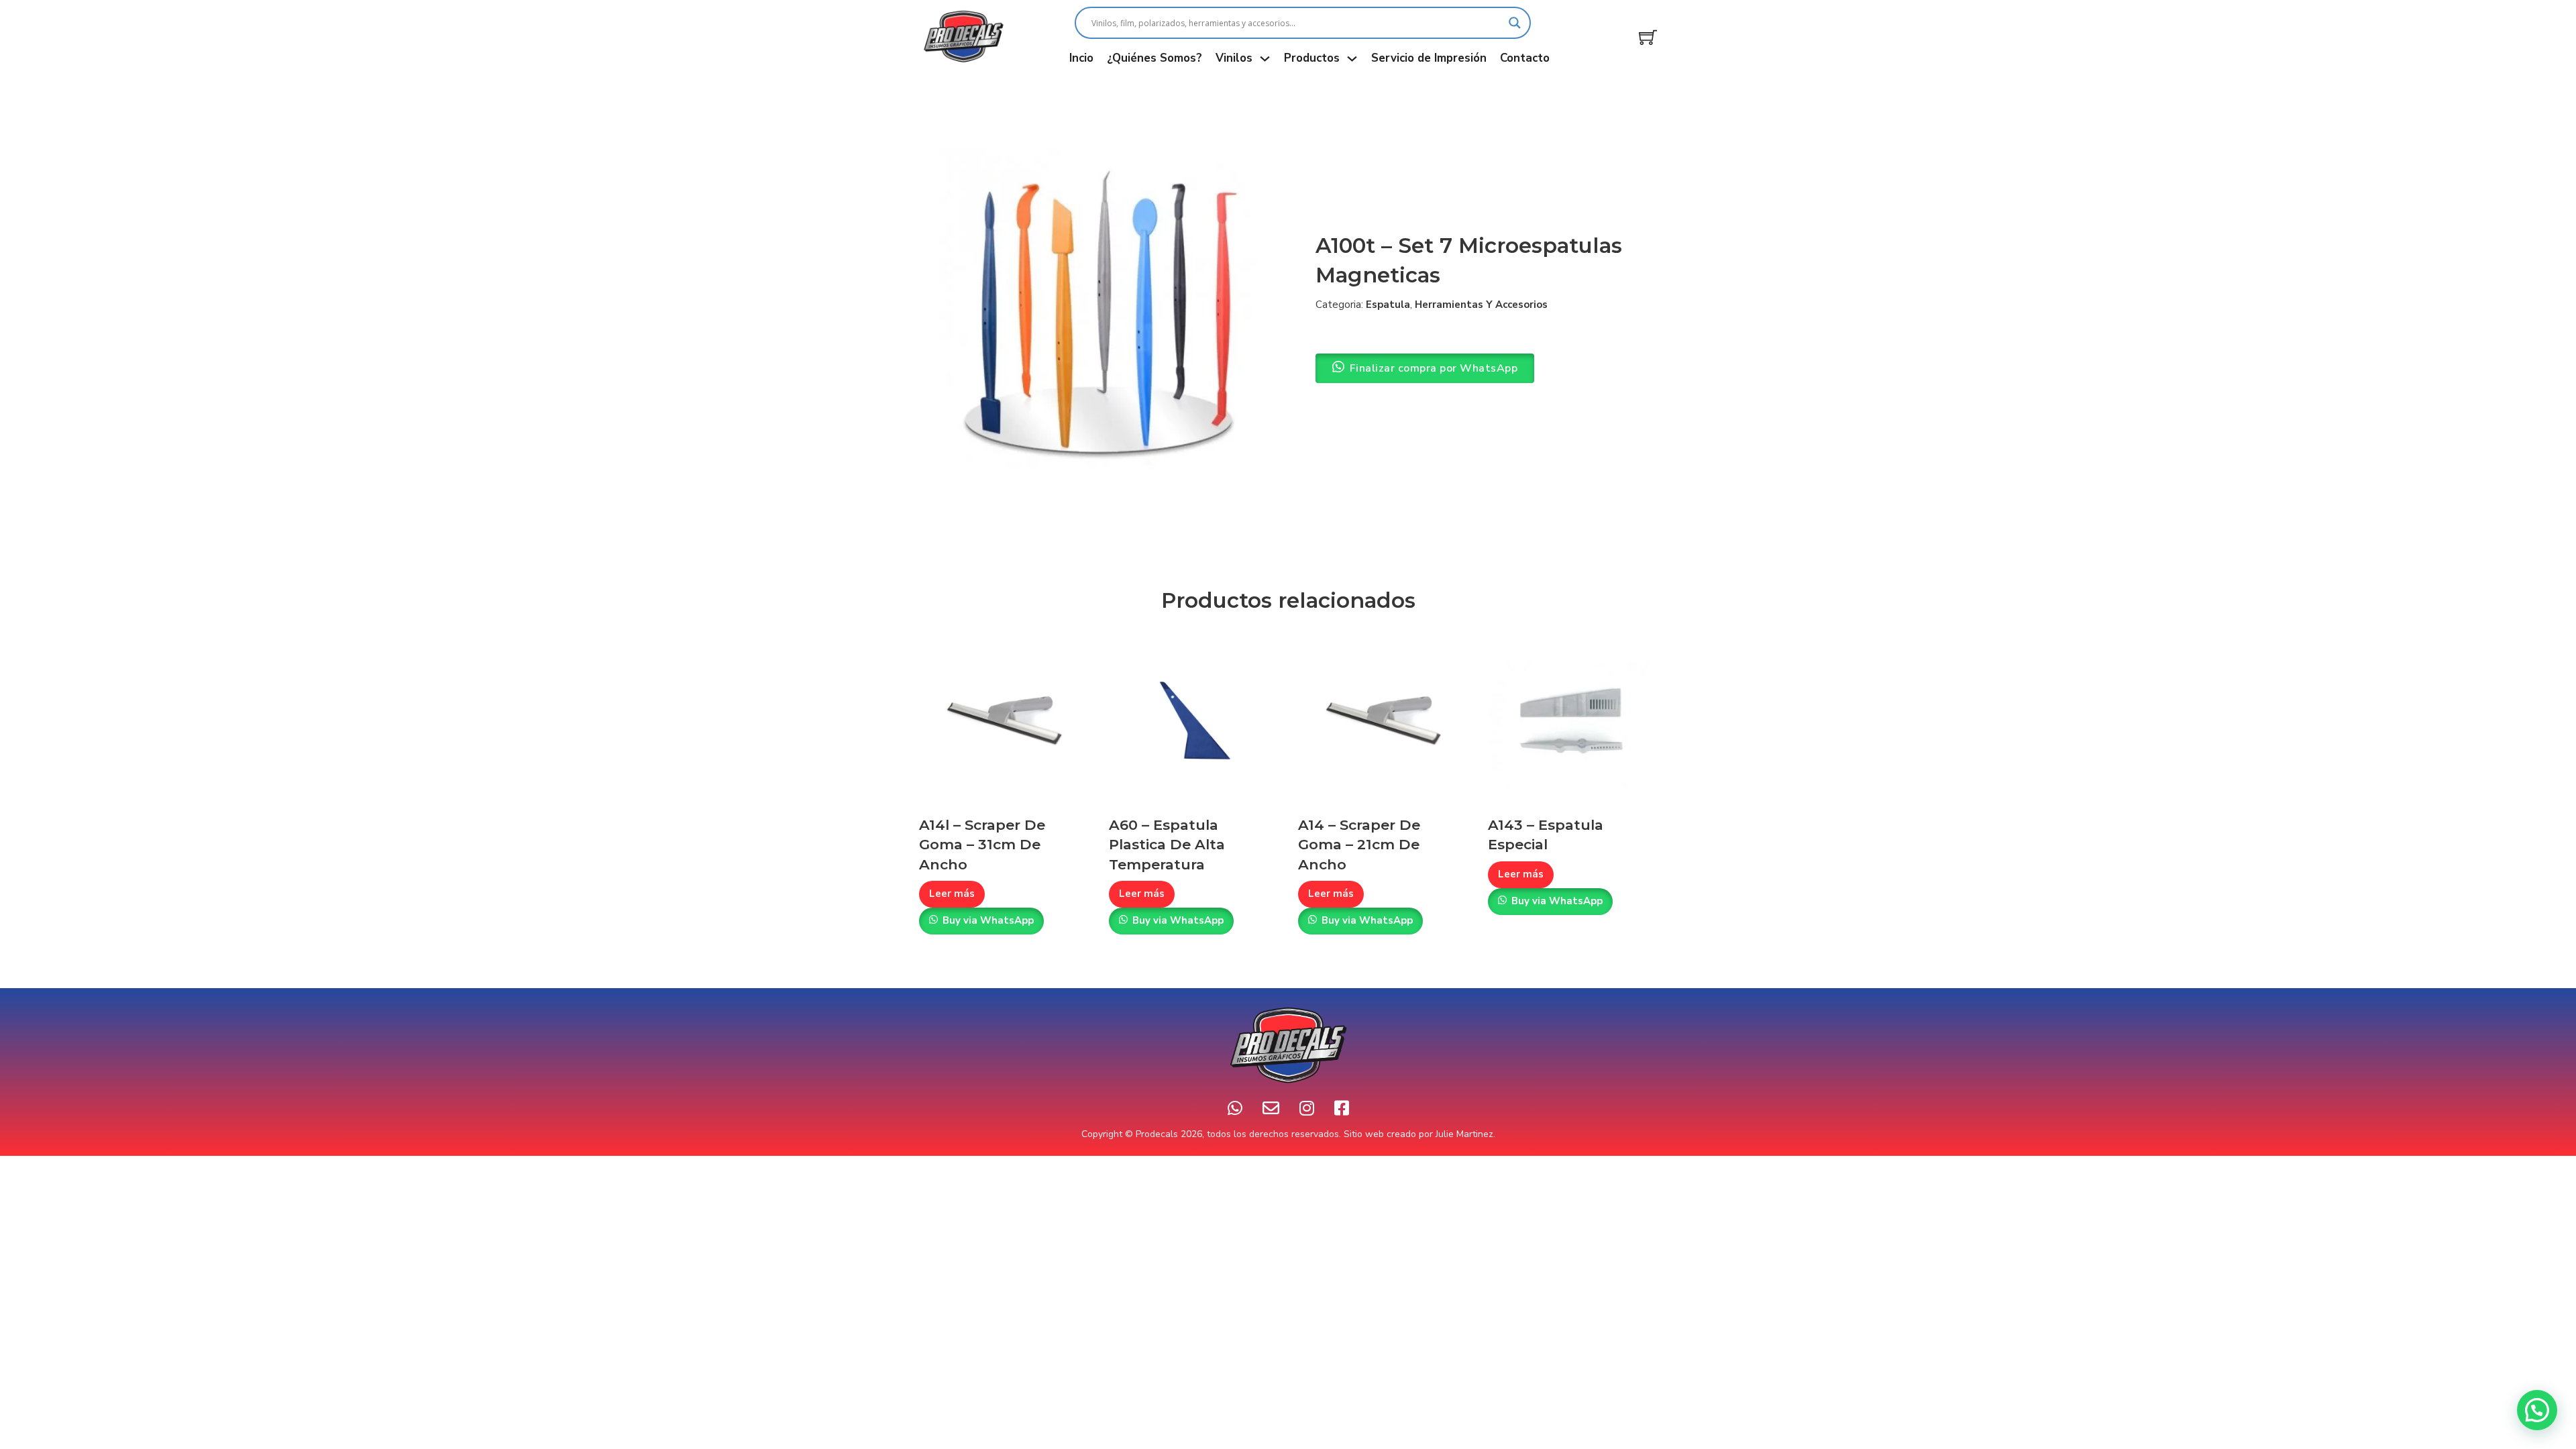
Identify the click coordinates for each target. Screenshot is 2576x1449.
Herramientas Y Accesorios (1481, 305)
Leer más (952, 894)
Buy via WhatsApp (988, 920)
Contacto (1525, 58)
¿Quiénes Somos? (1155, 58)
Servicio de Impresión (1429, 58)
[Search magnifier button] (1515, 23)
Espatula (1388, 305)
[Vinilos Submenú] (1265, 59)
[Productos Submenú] (1352, 59)
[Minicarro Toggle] (1648, 37)
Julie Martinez (1464, 1134)
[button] (2537, 1410)
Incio (1081, 58)
